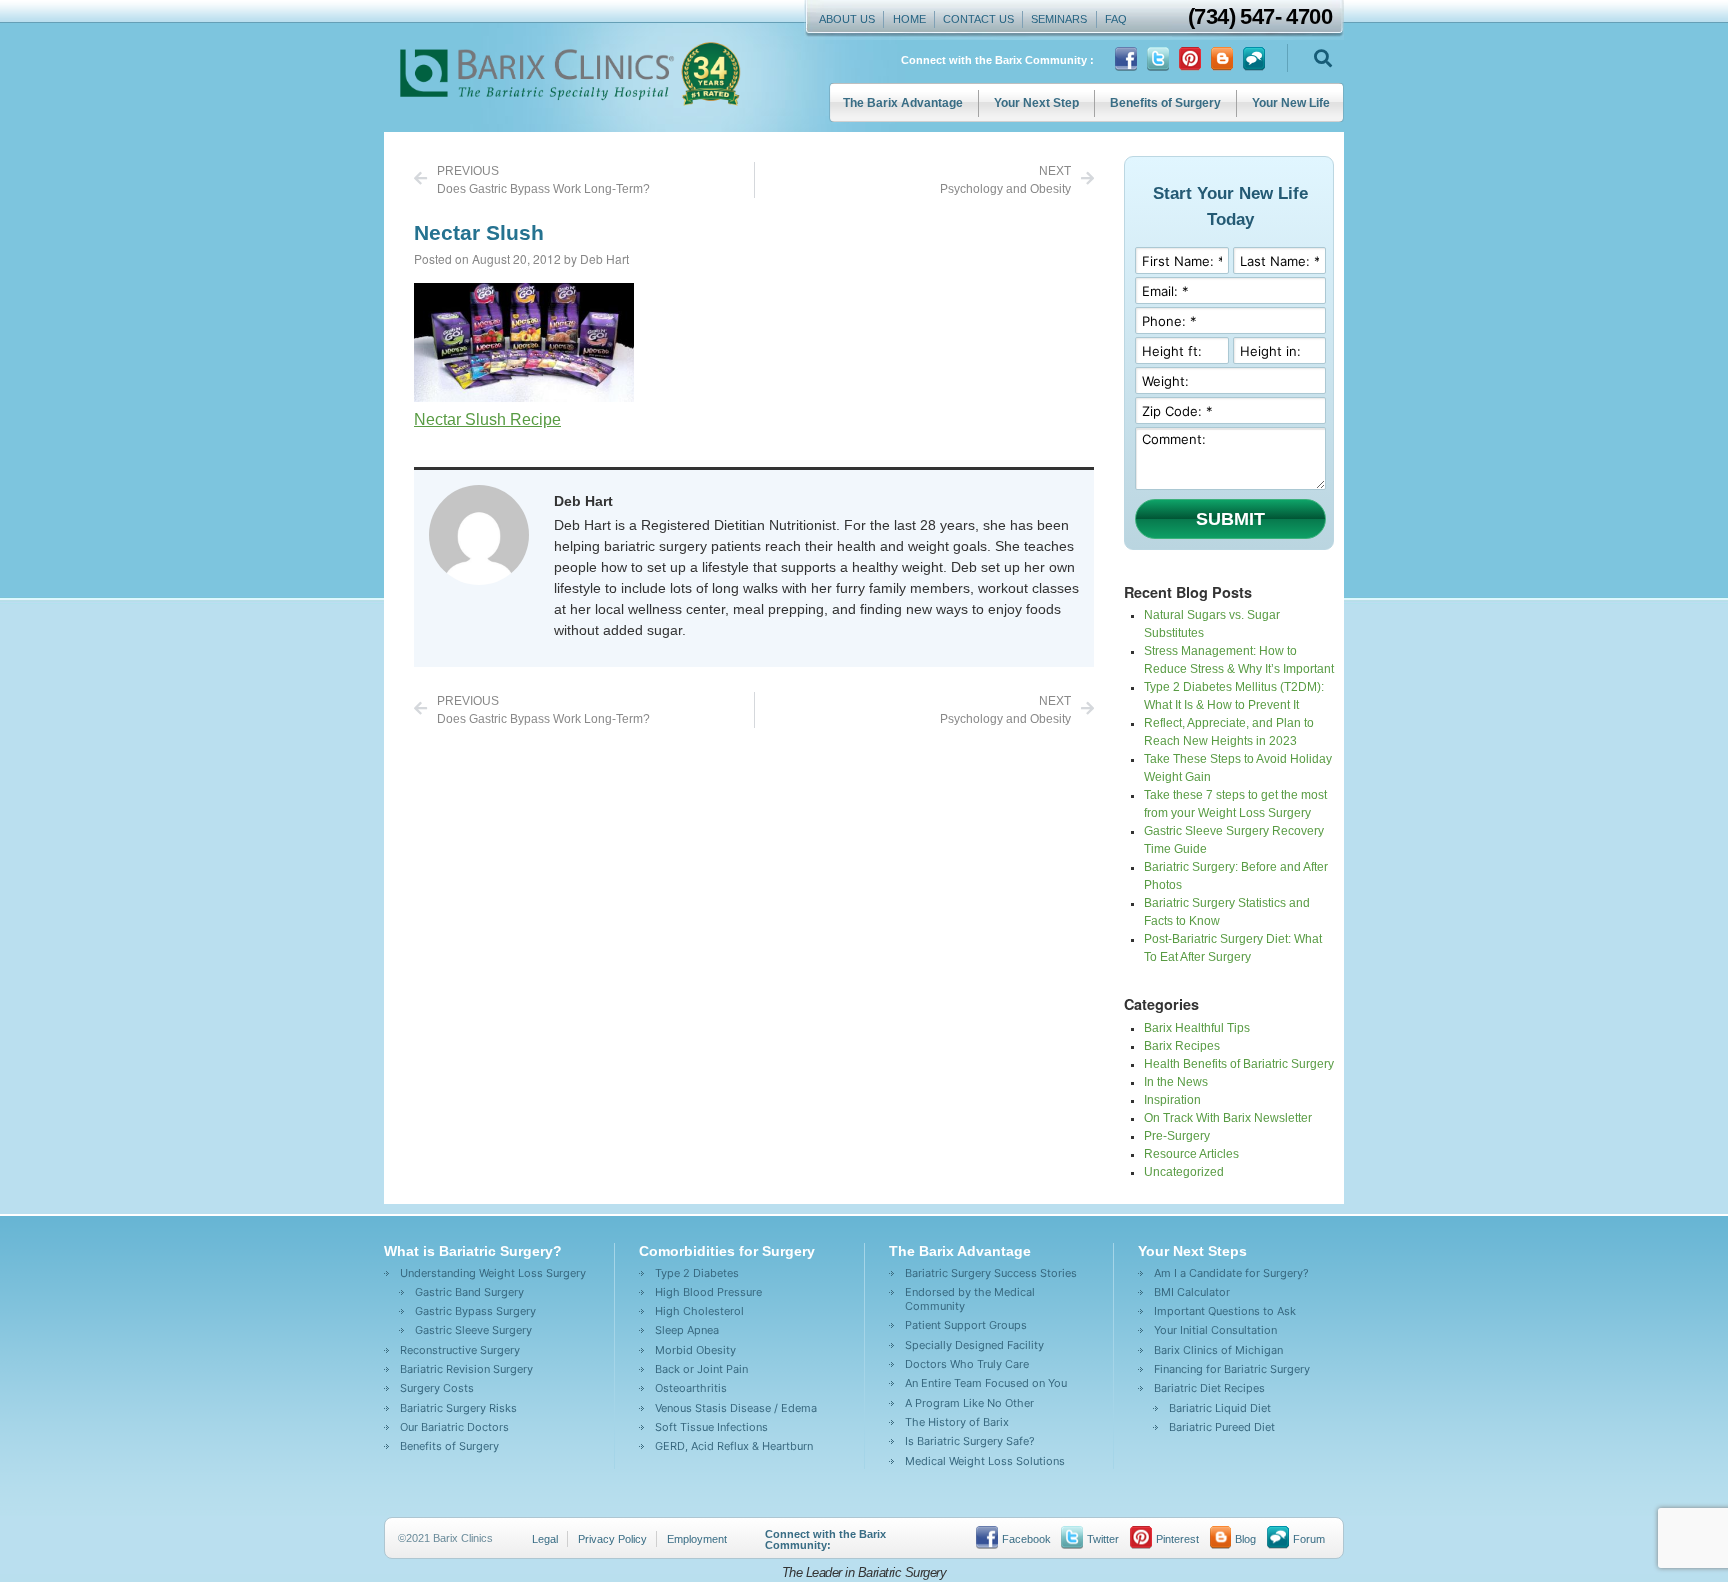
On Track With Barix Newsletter (1228, 1118)
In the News (1176, 1082)
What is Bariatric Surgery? (473, 1251)
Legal (545, 1539)
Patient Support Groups (966, 1325)
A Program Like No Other (969, 1403)
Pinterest (1177, 1539)
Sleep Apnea (687, 1330)
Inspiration (1172, 1100)
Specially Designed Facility (974, 1345)
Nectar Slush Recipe (487, 419)
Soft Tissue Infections (711, 1427)
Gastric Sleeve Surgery (473, 1330)
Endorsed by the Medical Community (970, 1299)
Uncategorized (1184, 1172)
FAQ (1116, 19)
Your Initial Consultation (1215, 1330)
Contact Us (978, 19)
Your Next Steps (1192, 1251)
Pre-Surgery (1177, 1136)
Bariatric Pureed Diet (1222, 1427)
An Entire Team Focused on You (986, 1383)
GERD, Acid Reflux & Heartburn (734, 1446)
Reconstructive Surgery (460, 1350)
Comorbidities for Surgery (727, 1251)
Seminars (1059, 19)
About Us (847, 19)
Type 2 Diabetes (697, 1273)
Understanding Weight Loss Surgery (493, 1273)
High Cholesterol (699, 1311)
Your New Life (1291, 103)
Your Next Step (1036, 103)
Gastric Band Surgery (469, 1292)
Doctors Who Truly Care (967, 1364)
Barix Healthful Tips (1197, 1028)
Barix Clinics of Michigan (1218, 1350)
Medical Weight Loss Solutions (985, 1461)
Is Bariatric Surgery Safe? (970, 1441)
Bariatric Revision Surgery (466, 1369)
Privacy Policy (612, 1539)
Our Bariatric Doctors (454, 1427)
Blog (1245, 1539)
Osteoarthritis (691, 1388)
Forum (1309, 1539)
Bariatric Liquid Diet (1220, 1408)
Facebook (1026, 1539)
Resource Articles (1191, 1154)
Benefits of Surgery (1165, 103)
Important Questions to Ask (1225, 1311)
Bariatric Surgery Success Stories (991, 1273)
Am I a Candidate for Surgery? (1231, 1273)
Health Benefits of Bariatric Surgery (1239, 1064)
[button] (1322, 58)
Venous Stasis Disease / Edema (736, 1408)
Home (909, 19)
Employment (697, 1539)
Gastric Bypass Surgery (475, 1311)
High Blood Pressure (708, 1292)
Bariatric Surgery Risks (458, 1408)
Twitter (1103, 1539)
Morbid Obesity (695, 1350)
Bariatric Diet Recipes (1209, 1388)
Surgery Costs (437, 1388)
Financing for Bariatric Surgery (1232, 1369)
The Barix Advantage (903, 103)
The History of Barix (957, 1422)
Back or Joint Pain (701, 1369)
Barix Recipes (1182, 1046)
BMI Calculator (1192, 1292)
